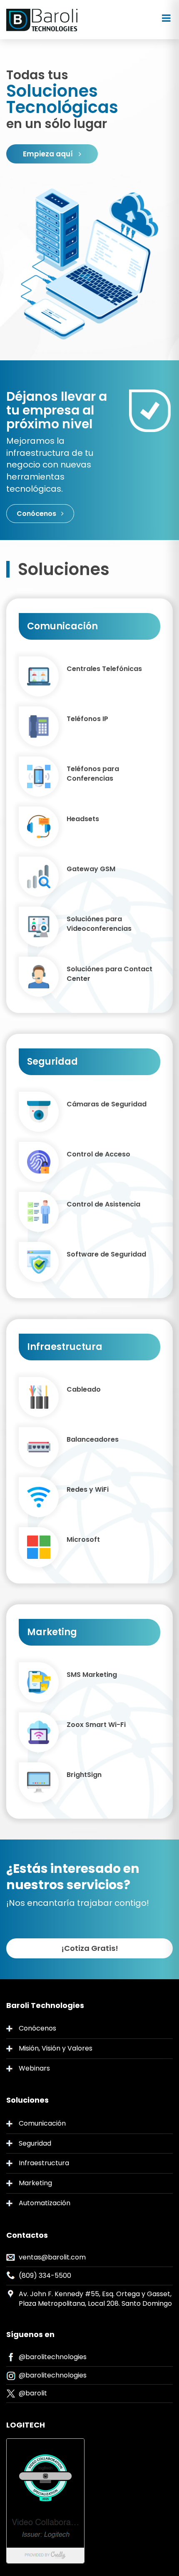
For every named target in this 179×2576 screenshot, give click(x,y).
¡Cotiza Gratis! (90, 1948)
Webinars (34, 2068)
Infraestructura (44, 2163)
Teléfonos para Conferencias (93, 774)
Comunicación (42, 2123)
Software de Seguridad (106, 1254)
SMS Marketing (92, 1675)
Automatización (45, 2203)
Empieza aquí (49, 154)
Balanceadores (93, 1440)
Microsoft (83, 1540)
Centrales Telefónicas (104, 669)
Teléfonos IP (87, 719)
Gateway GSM (91, 869)
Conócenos (37, 514)
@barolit (33, 2393)
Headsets (83, 819)
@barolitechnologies (53, 2357)
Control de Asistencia (103, 1204)
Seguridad (35, 2143)
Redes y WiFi (88, 1490)
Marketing (35, 2183)
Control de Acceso (98, 1154)
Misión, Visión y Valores (56, 2048)
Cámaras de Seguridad (107, 1104)
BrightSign (84, 1775)
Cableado (84, 1390)
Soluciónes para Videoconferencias (99, 924)
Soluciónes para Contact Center (109, 974)
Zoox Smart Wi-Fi (96, 1725)
